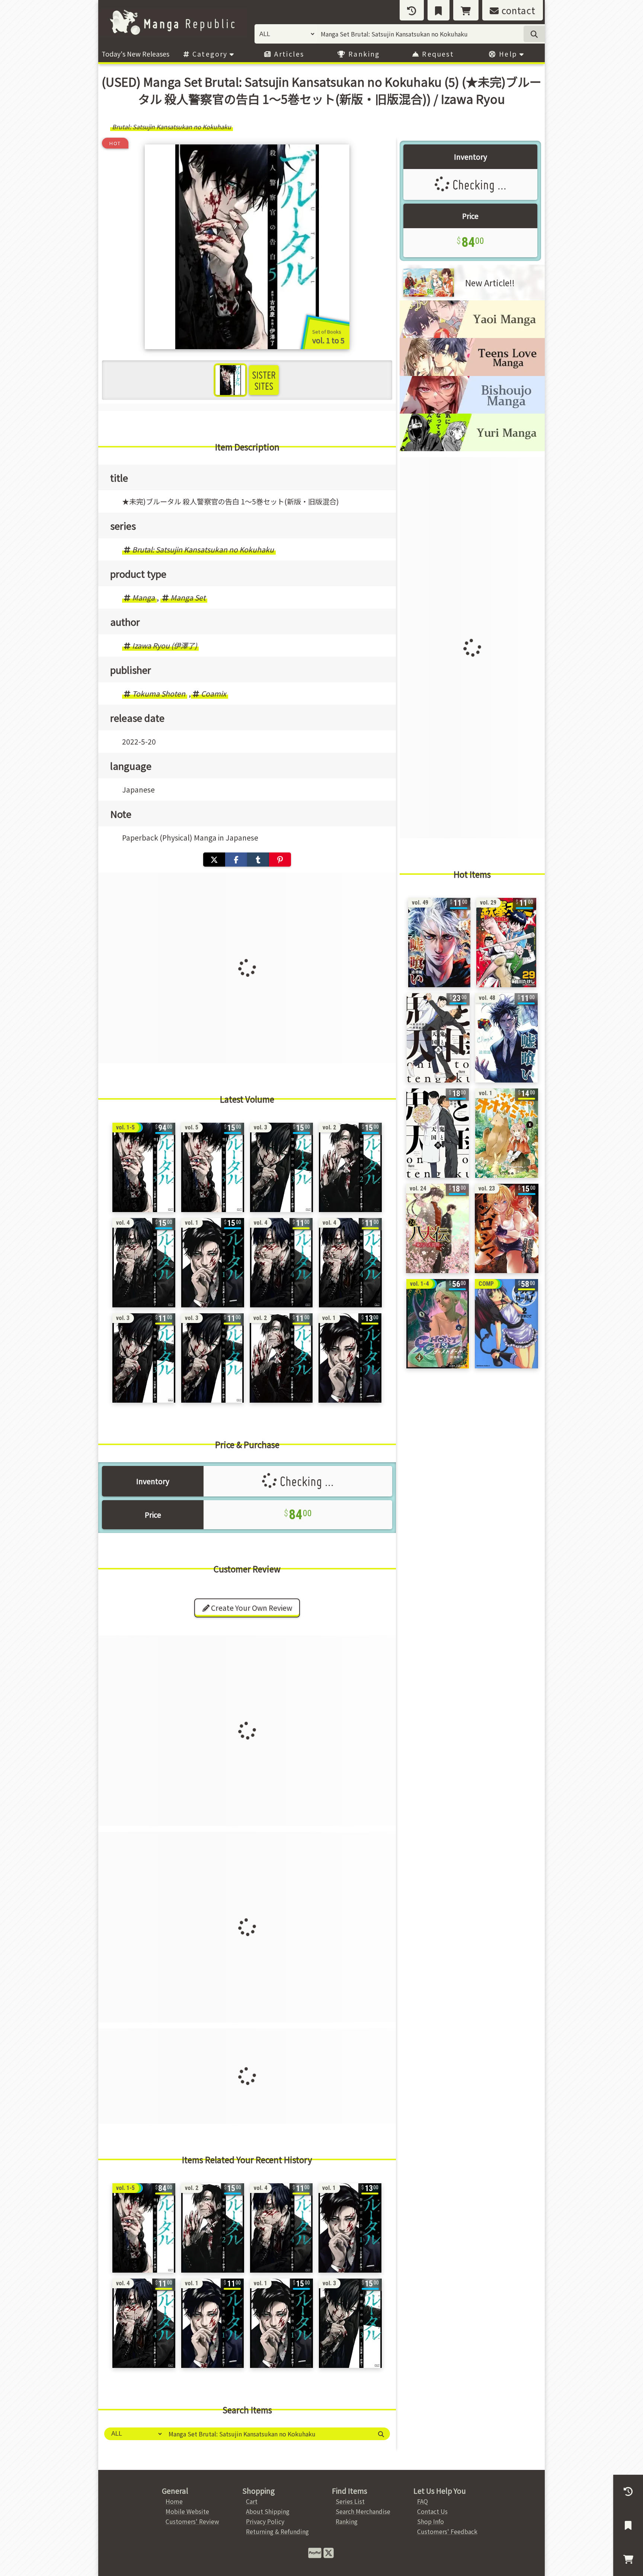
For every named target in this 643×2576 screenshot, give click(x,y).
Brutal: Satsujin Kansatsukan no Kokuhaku (203, 549)
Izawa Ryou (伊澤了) (164, 645)
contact (517, 10)
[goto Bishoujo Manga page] (472, 411)
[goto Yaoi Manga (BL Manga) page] (472, 335)
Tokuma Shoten (159, 694)
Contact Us (432, 2511)
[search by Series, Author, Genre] (534, 34)
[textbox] (268, 2434)
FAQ (423, 2501)
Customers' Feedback (447, 2531)
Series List (350, 2501)
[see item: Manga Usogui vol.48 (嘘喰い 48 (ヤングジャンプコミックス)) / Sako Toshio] (506, 1038)
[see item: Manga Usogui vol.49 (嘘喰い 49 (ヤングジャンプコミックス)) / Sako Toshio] (439, 943)
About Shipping (268, 2511)
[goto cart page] (466, 10)
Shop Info (431, 2521)
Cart (252, 2501)
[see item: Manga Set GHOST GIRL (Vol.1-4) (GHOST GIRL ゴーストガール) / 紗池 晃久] (438, 1324)
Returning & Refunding (277, 2531)
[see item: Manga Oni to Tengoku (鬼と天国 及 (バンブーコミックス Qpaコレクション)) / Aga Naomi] (438, 1038)
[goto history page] (412, 10)
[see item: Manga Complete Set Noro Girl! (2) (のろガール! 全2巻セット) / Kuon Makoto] (506, 1324)
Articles (288, 54)
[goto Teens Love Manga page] (472, 373)
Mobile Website (187, 2511)
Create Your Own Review (251, 1608)
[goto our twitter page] (329, 2552)
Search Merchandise (363, 2511)
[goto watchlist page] (439, 10)
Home (174, 2501)
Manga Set (188, 597)
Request (437, 54)
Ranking (363, 54)
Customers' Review (192, 2521)
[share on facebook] (236, 860)
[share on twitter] (214, 860)
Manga (143, 597)
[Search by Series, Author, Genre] (381, 2434)
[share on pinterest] (280, 860)
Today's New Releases (135, 54)
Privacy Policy (265, 2521)
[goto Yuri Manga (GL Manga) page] (472, 449)
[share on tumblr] (258, 860)
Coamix (214, 694)
